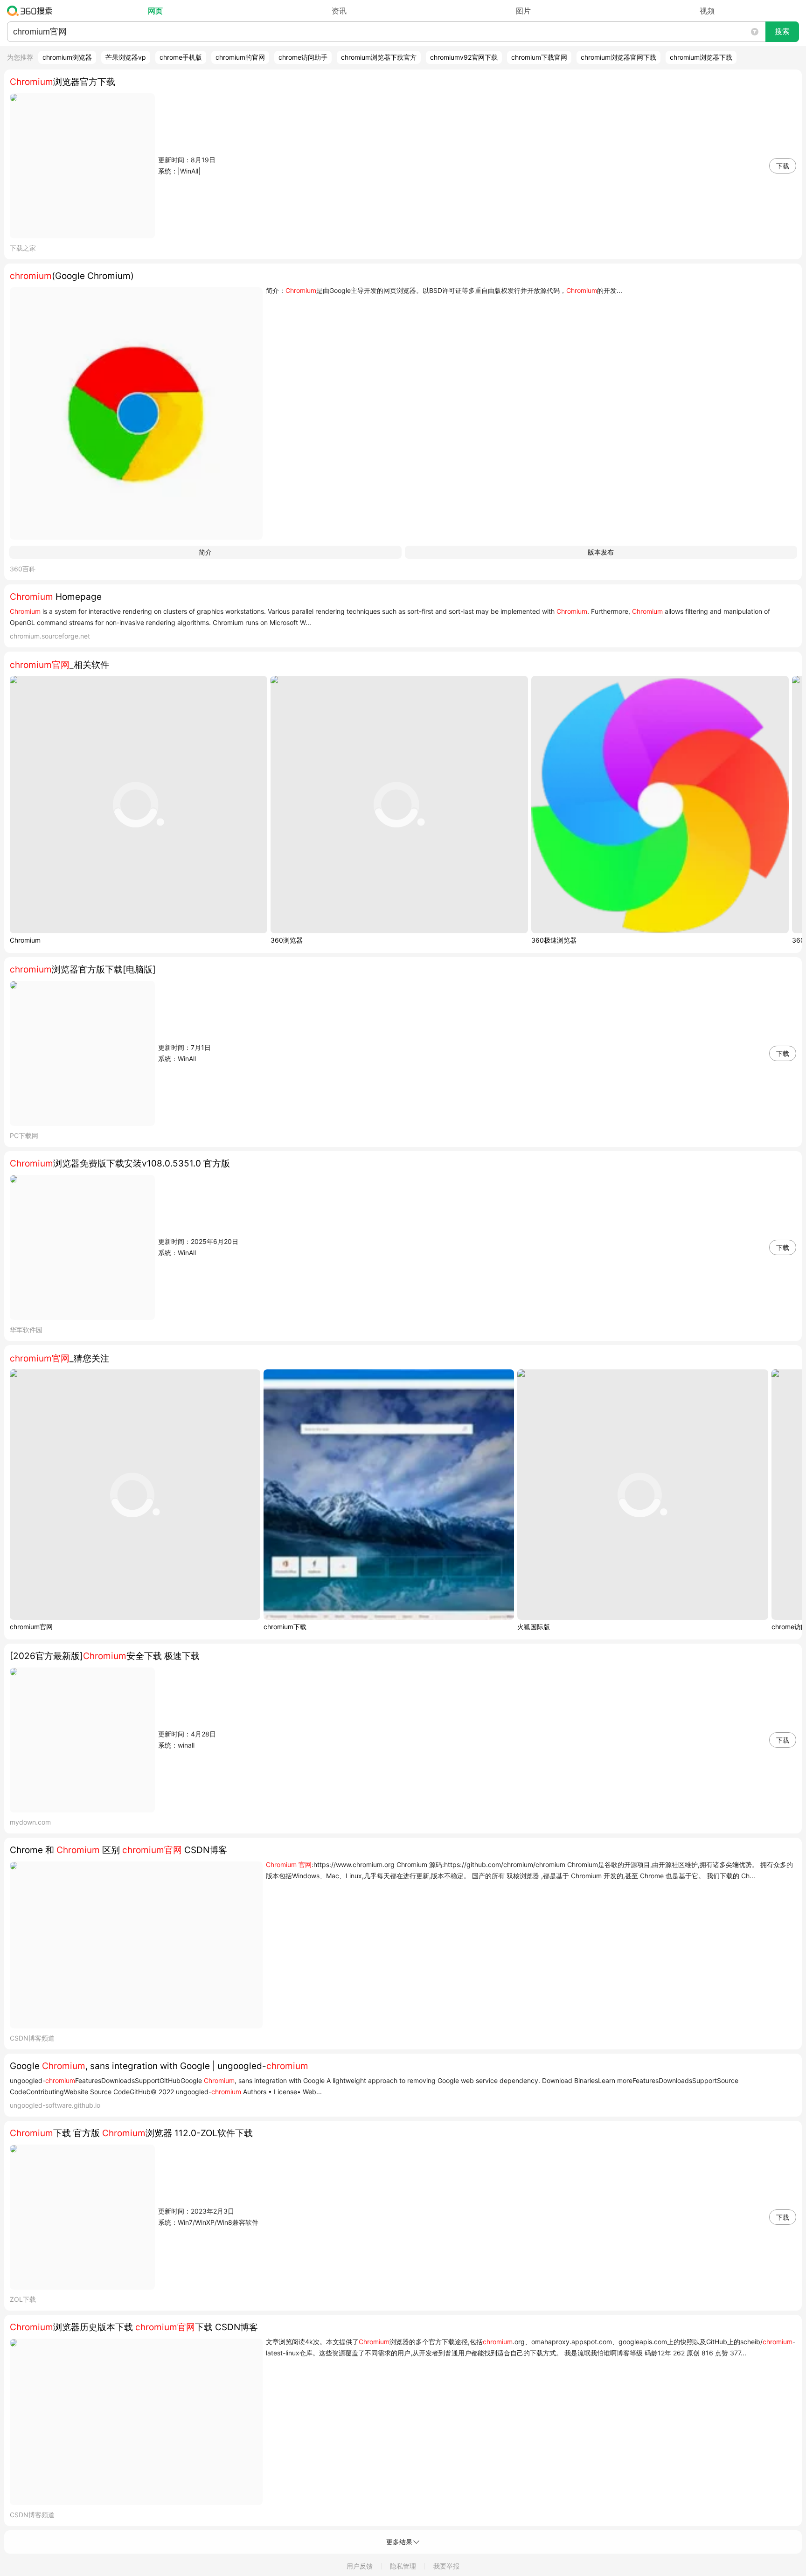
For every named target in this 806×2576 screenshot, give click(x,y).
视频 (707, 11)
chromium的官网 (240, 57)
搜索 (782, 31)
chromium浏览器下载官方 (379, 57)
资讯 (339, 11)
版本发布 (601, 552)
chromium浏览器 (67, 57)
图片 (523, 11)
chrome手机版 (181, 57)
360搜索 (32, 11)
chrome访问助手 (303, 57)
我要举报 (446, 2566)
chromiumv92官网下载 (464, 57)
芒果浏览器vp (126, 57)
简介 (205, 552)
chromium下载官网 (539, 57)
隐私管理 (403, 2566)
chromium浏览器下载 (701, 57)
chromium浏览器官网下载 (618, 57)
